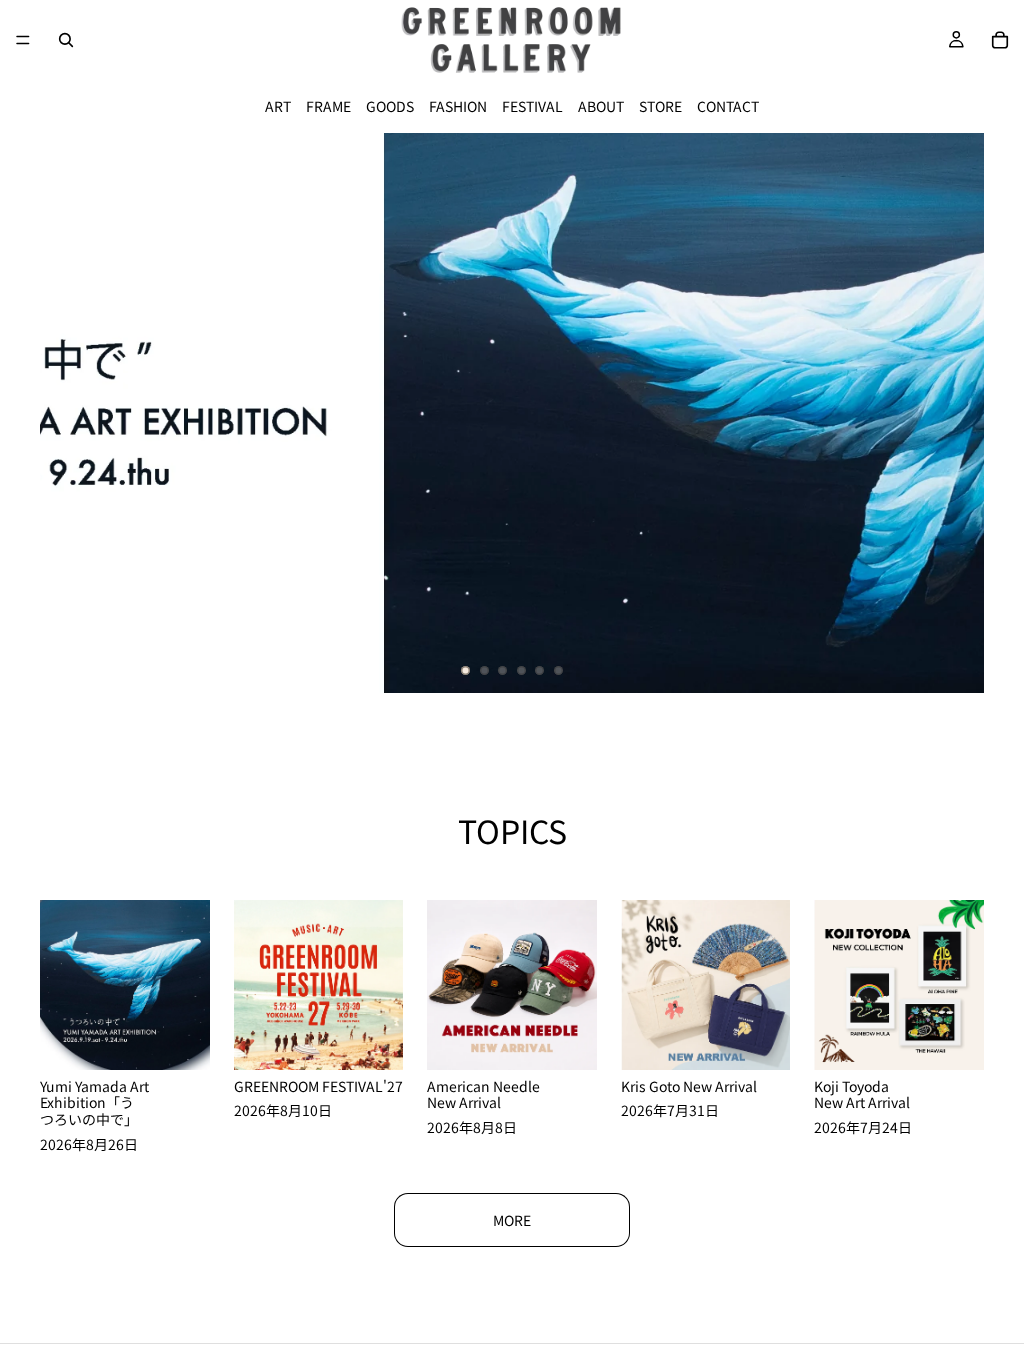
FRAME (328, 106)
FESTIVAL (532, 106)
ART (278, 106)
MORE (512, 1220)
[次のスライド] (952, 413)
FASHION (458, 106)
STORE (660, 106)
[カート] (1000, 40)
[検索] (66, 40)
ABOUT (601, 106)
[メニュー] (23, 40)
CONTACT (728, 106)
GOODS (390, 106)
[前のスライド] (72, 413)
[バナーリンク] (512, 413)
